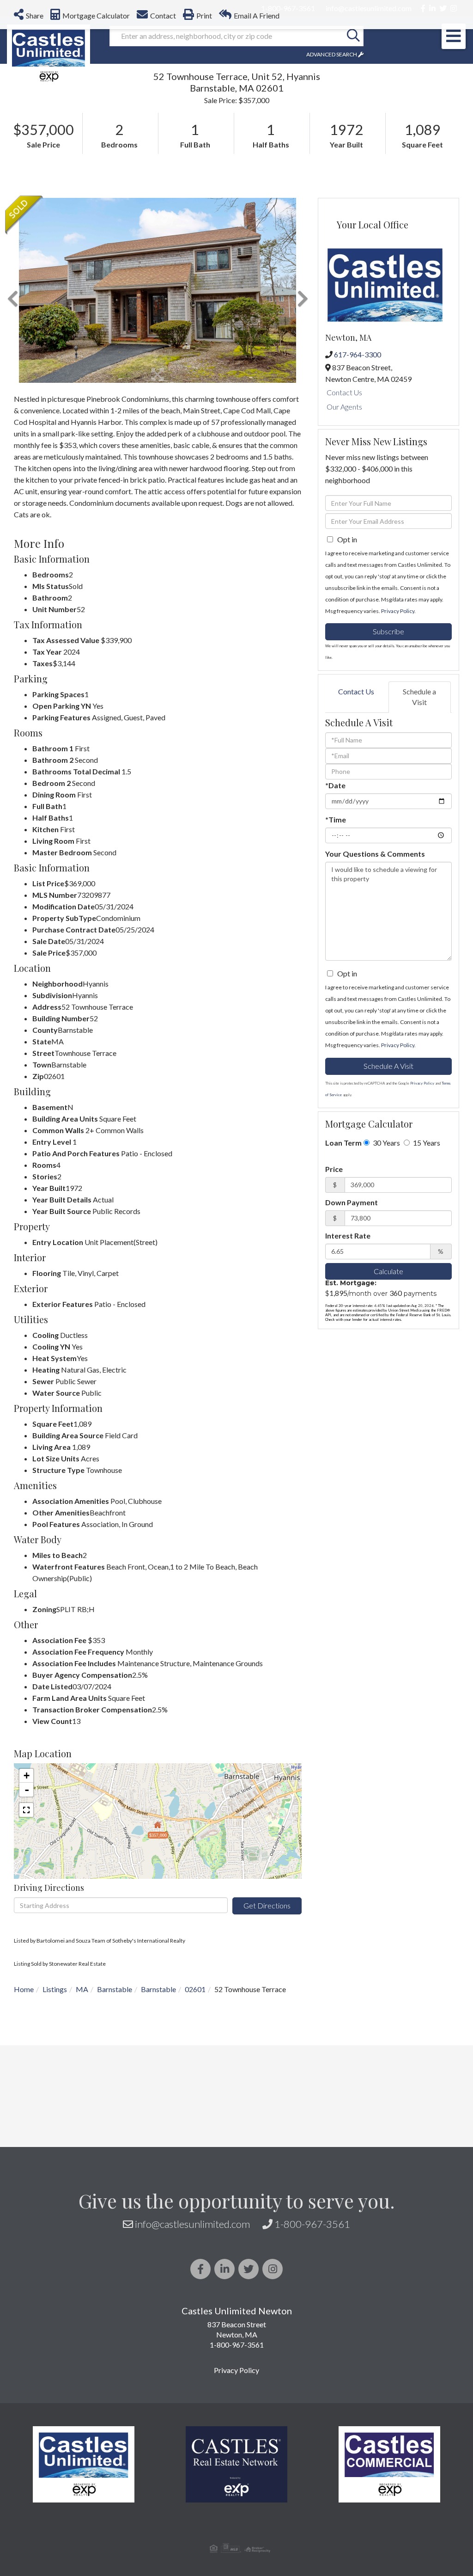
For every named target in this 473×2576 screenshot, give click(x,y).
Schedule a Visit (419, 697)
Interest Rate (348, 1236)
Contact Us (344, 392)
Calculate (388, 1271)
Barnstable (115, 1989)
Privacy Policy (398, 611)
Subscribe (388, 631)
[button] (353, 36)
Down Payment (352, 1202)
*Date (335, 785)
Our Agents (344, 407)
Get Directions (267, 1905)
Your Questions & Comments (375, 854)
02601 (195, 1989)
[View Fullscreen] (26, 1810)
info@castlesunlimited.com (192, 2224)
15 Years (426, 1143)
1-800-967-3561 (312, 2224)
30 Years (386, 1143)
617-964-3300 (358, 354)
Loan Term (343, 1143)
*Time (336, 819)
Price (334, 1169)
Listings (55, 1989)
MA (82, 1989)
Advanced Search (332, 54)
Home (24, 1989)
